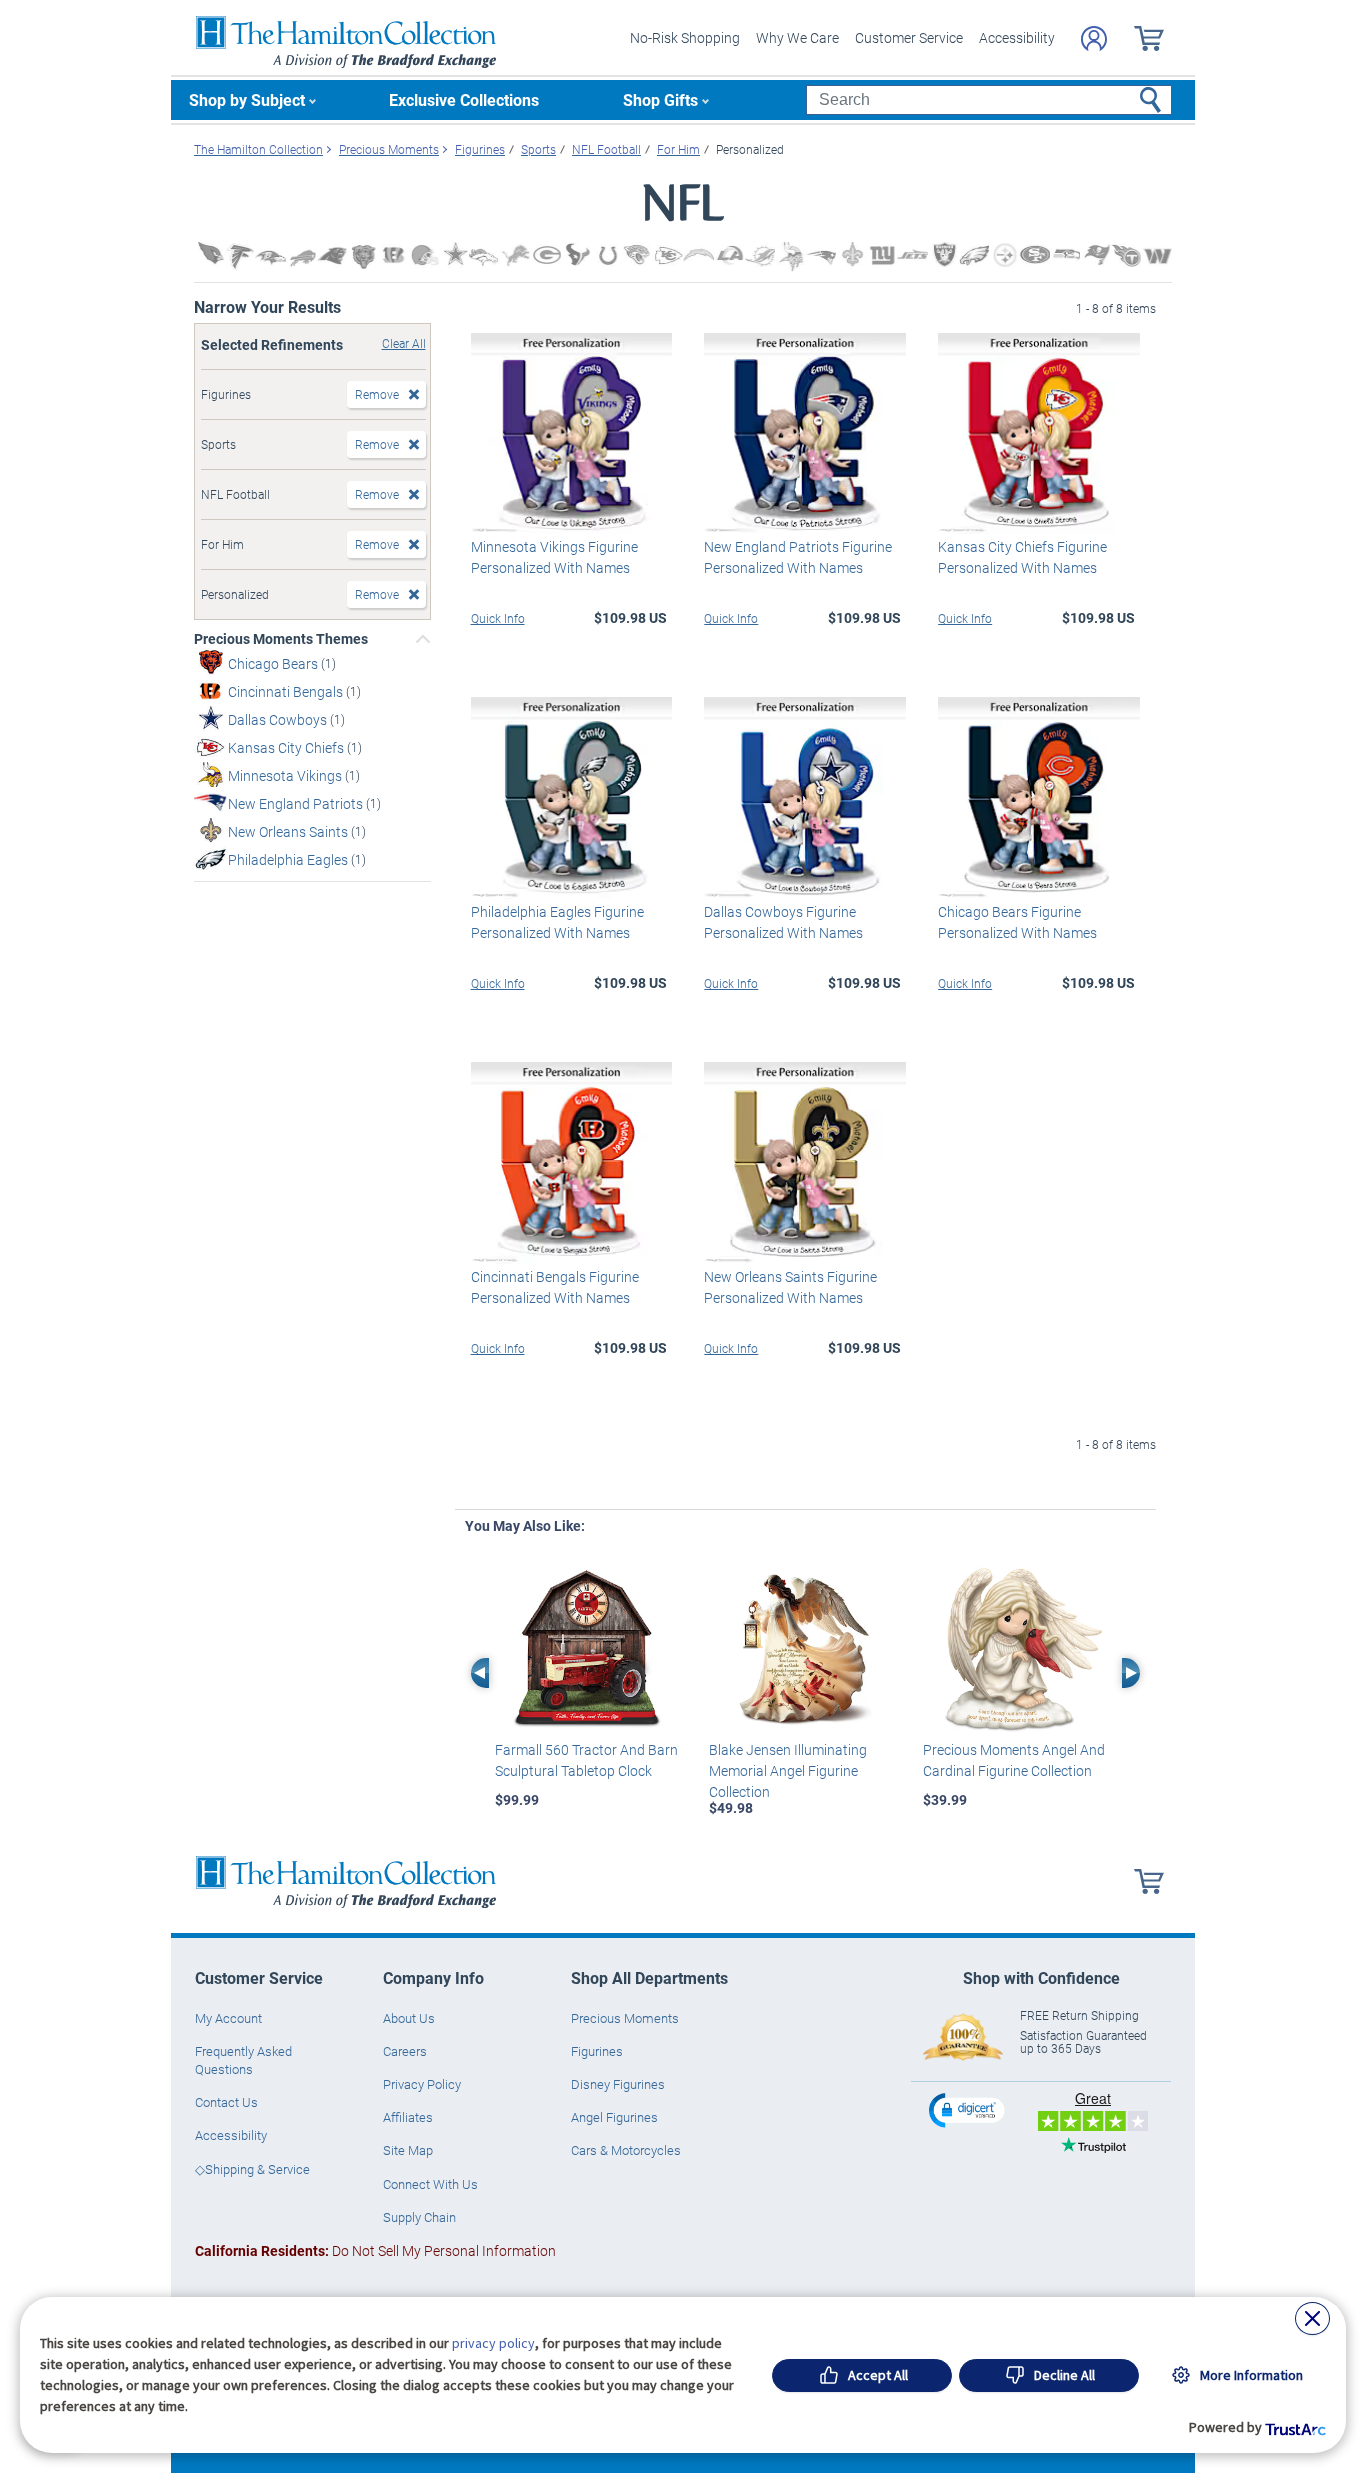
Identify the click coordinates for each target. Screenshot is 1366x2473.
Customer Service (909, 37)
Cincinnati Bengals (287, 691)
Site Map (408, 2150)
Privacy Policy (422, 2084)
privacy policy (493, 2343)
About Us (409, 2018)
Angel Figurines (614, 2117)
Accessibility (1017, 37)
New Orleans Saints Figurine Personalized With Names (790, 1287)
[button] (969, 2109)
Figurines (597, 2051)
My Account (228, 2018)
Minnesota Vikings (286, 775)
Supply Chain (419, 2217)
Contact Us (226, 2102)
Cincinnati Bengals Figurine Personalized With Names (555, 1287)
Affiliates (408, 2117)
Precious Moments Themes (281, 639)
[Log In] (1094, 38)
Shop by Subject (247, 99)
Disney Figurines (618, 2084)
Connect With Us (430, 2184)
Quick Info (498, 618)
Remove (377, 394)
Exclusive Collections (464, 99)
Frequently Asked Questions (243, 2060)
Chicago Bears (274, 663)
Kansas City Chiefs (287, 747)
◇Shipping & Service (252, 2169)
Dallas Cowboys (279, 719)
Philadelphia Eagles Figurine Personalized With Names (557, 922)
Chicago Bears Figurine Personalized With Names (1017, 922)
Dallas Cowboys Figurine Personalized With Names (783, 922)
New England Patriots (297, 803)
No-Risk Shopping (685, 37)
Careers (405, 2051)
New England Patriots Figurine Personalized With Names (798, 557)
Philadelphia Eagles (289, 859)
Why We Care (797, 37)
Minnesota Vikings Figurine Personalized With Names (554, 557)
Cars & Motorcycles (626, 2150)
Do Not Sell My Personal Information (375, 2250)
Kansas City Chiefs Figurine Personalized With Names (1022, 557)
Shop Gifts (660, 99)
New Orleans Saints (289, 831)
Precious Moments (625, 2018)
